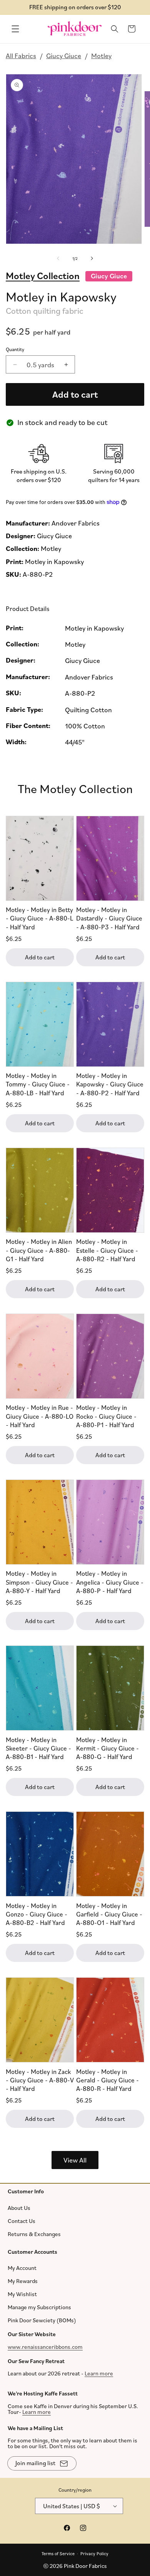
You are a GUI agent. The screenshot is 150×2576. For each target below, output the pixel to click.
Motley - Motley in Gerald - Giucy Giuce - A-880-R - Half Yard (107, 2080)
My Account (22, 2268)
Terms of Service (58, 2553)
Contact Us (22, 2220)
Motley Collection (43, 276)
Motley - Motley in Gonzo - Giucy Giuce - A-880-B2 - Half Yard (37, 1914)
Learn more (99, 2373)
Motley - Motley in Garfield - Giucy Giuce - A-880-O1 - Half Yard (109, 1914)
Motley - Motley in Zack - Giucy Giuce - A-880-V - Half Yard (40, 2080)
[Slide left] (58, 259)
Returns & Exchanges (34, 2234)
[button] (15, 29)
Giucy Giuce (64, 55)
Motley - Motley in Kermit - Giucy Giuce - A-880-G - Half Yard (107, 1748)
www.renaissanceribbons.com (45, 2346)
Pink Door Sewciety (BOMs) (42, 2320)
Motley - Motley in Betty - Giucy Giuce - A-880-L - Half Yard (39, 918)
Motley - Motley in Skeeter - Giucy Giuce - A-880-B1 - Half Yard (38, 1748)
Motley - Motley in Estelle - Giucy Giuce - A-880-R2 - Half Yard (107, 1250)
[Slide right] (92, 259)
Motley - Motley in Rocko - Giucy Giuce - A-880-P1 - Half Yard (106, 1416)
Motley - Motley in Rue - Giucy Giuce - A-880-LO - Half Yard (40, 1416)
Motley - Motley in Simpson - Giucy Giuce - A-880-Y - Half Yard (39, 1582)
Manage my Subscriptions (39, 2307)
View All (75, 2160)
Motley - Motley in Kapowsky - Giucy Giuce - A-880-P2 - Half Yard (110, 1084)
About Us (19, 2207)
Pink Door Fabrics (85, 2566)
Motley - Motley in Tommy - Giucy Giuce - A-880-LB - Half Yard (38, 1084)
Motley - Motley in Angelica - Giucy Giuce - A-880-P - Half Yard (110, 1582)
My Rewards (23, 2281)
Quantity (15, 349)
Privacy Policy (94, 2553)
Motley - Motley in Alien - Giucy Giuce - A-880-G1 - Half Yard (39, 1250)
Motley (101, 55)
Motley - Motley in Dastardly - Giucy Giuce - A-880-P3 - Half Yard (109, 918)
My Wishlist (22, 2294)
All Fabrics (21, 55)
